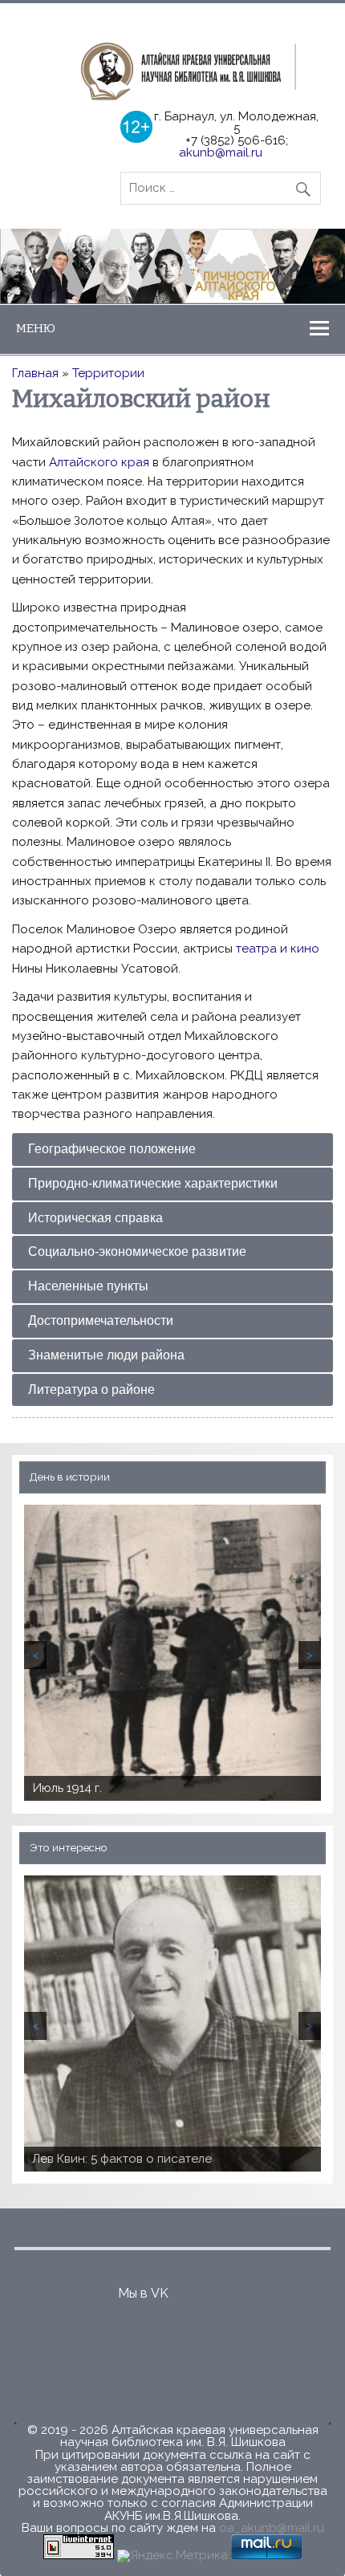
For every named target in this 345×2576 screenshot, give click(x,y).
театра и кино (278, 949)
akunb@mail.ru (221, 152)
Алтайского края (99, 462)
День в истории (70, 1477)
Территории (108, 373)
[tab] (172, 1150)
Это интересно (69, 1847)
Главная (35, 373)
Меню (36, 328)
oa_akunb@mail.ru (272, 2528)
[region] (172, 266)
